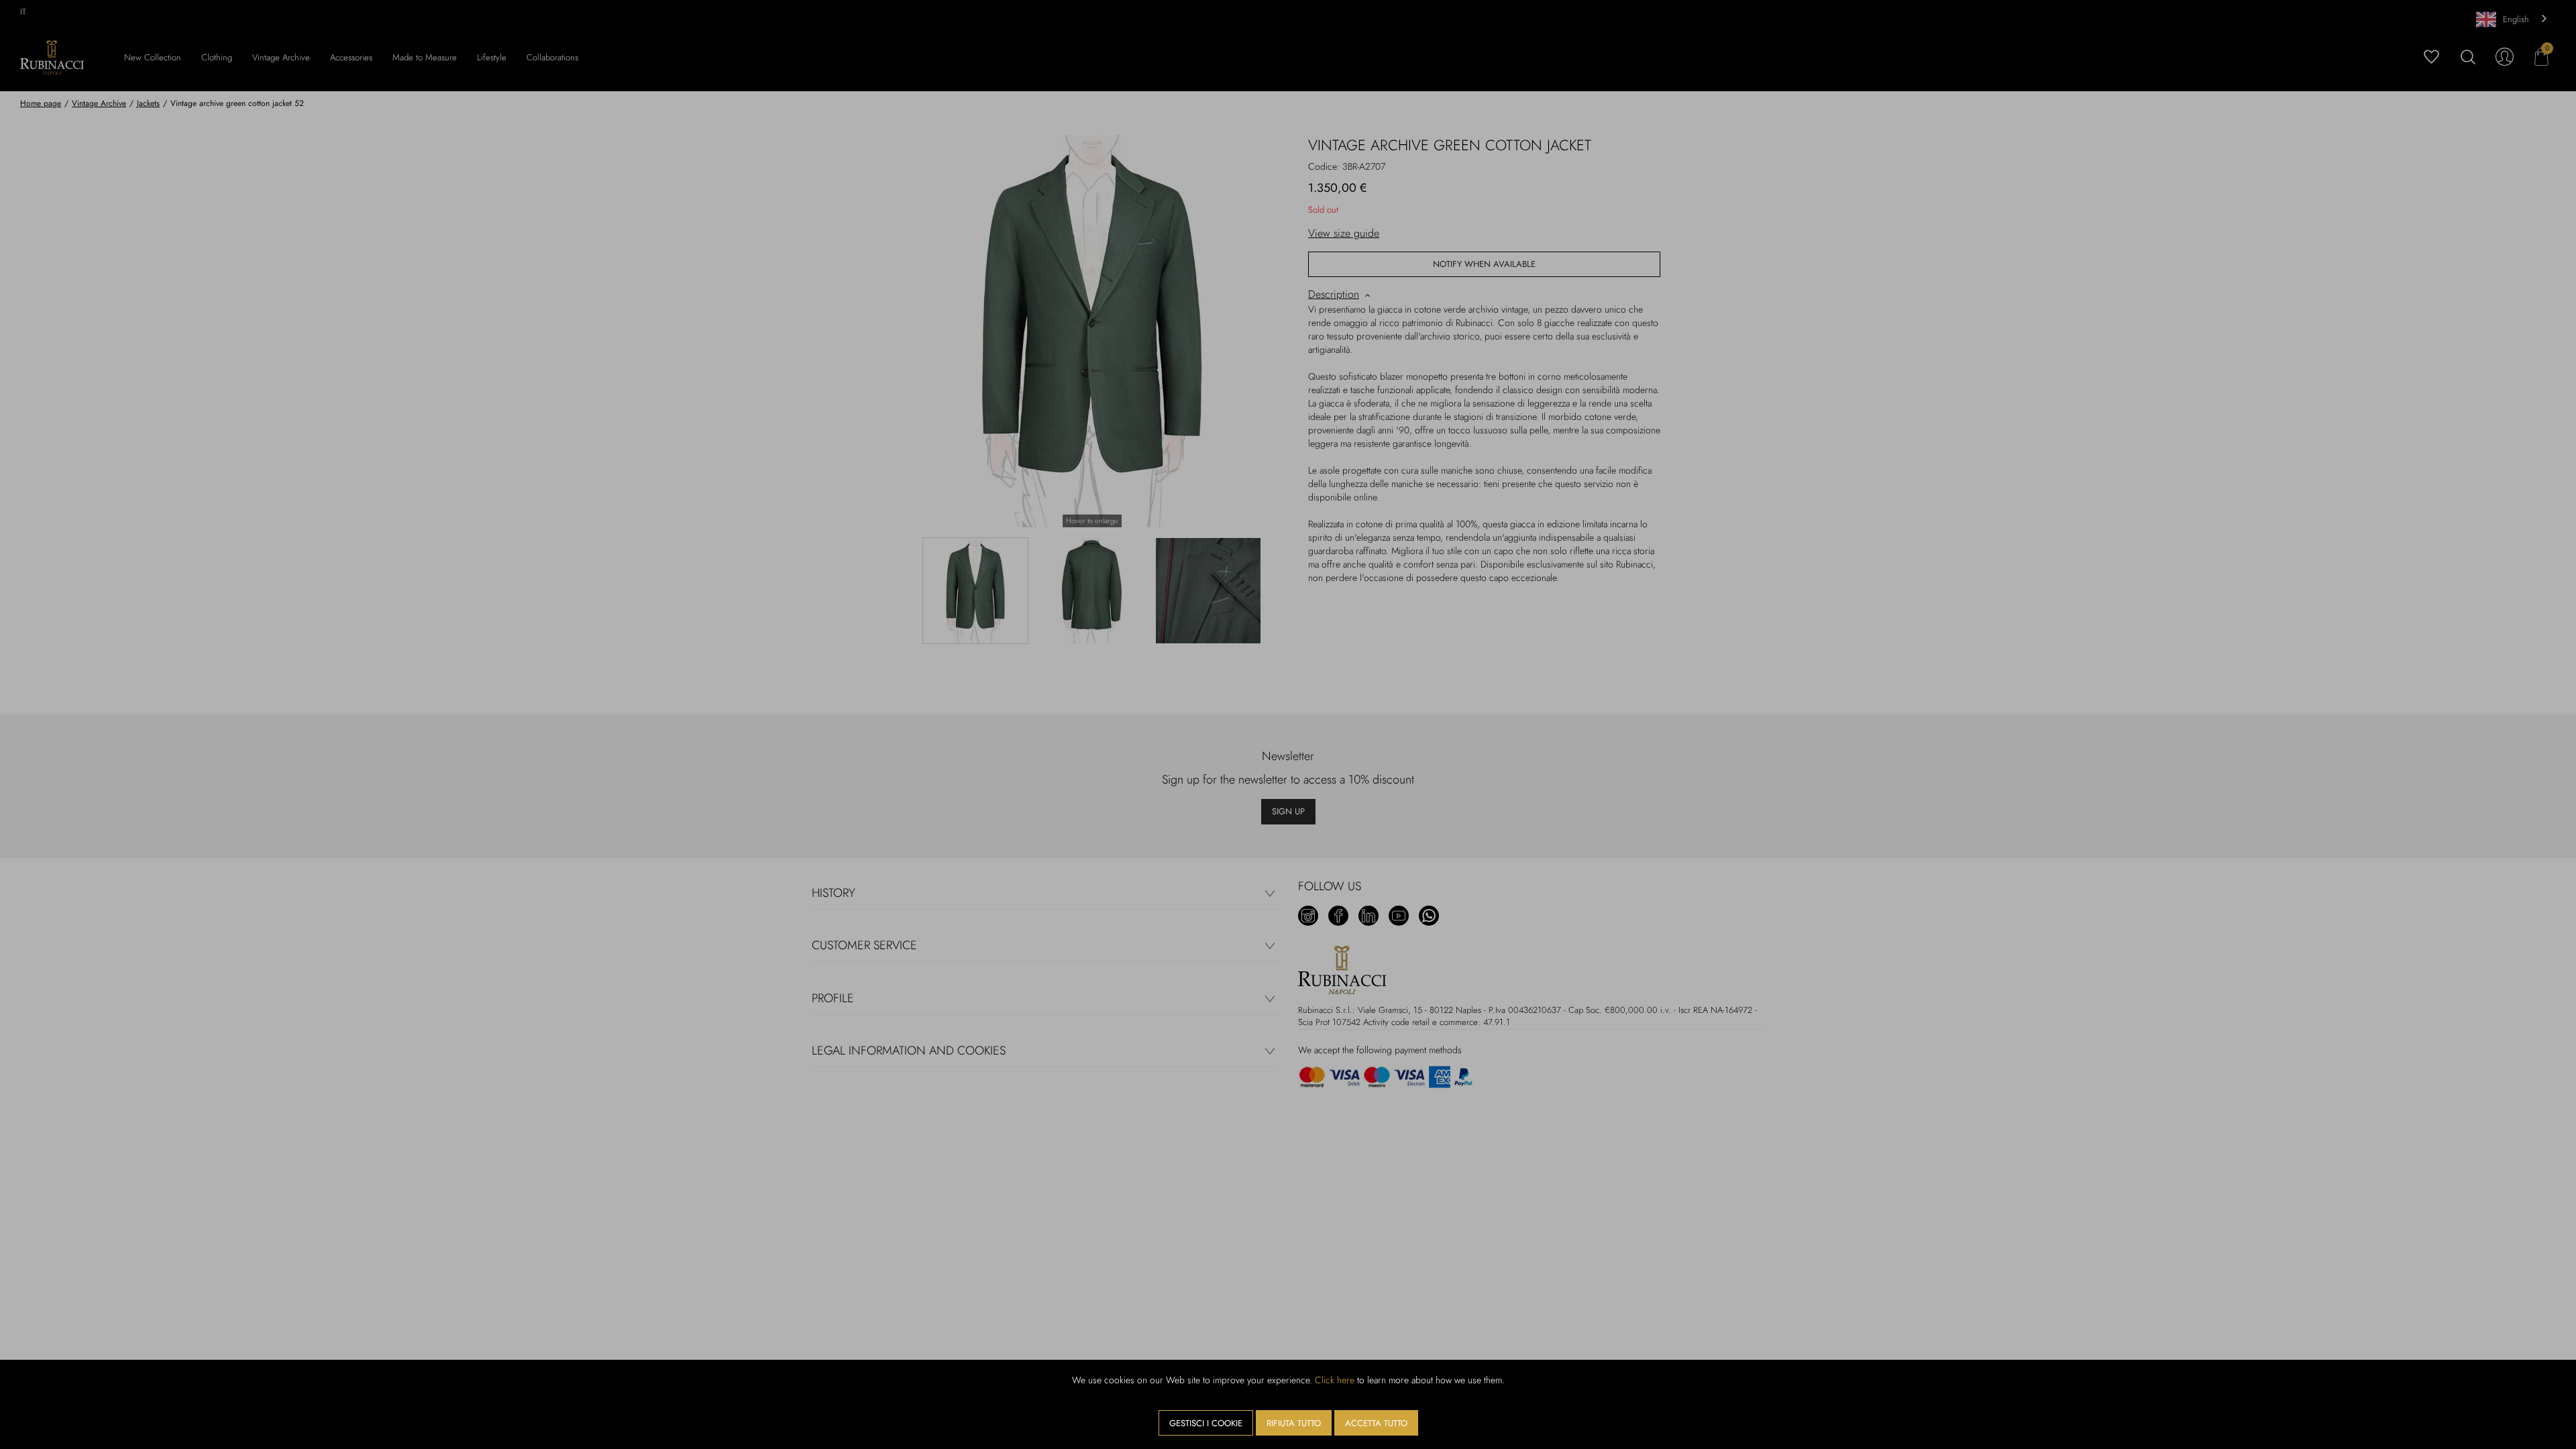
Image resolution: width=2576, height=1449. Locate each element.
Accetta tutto (1376, 1423)
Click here (1335, 1380)
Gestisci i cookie (1206, 1423)
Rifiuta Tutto (1294, 1423)
